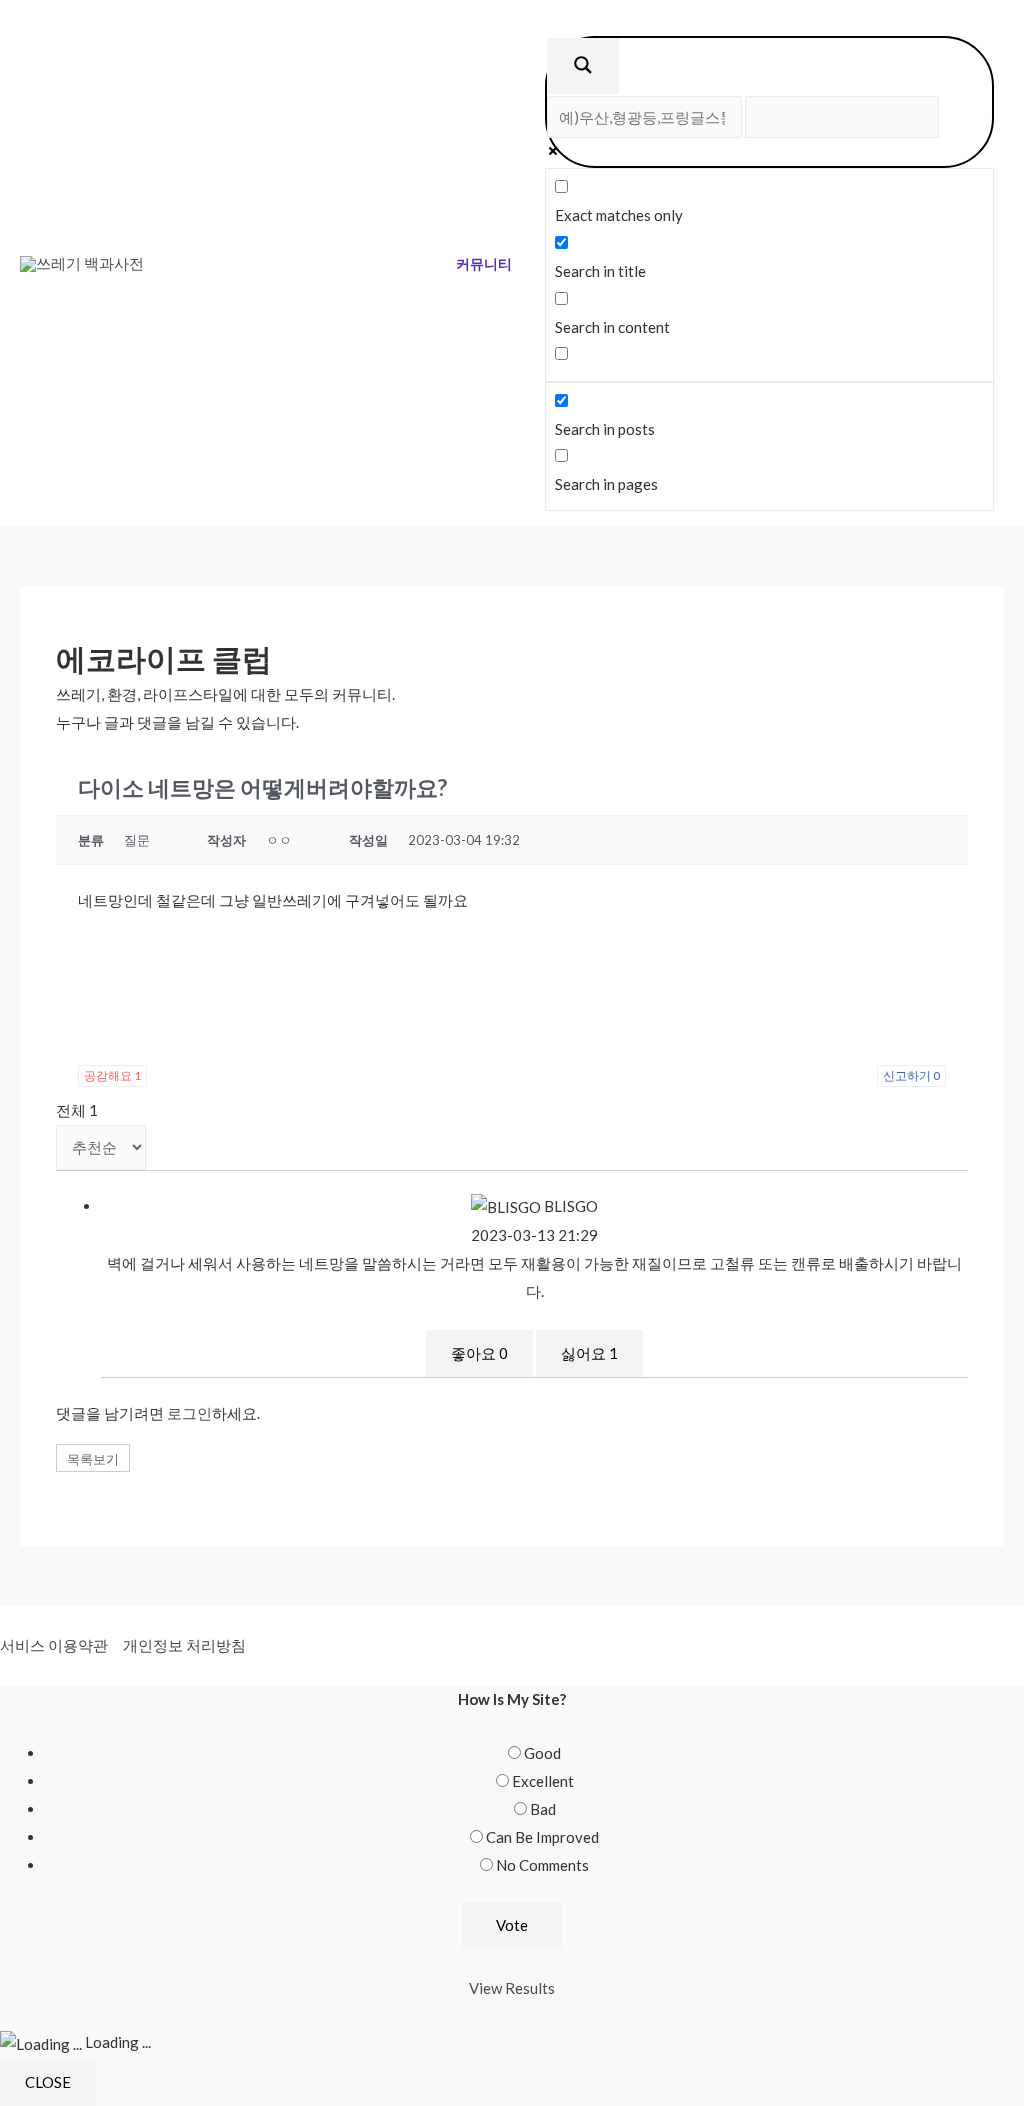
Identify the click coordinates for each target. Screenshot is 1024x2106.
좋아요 (479, 1353)
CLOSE (48, 2082)
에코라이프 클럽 (164, 658)
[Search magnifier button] (583, 66)
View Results (512, 1988)
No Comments (542, 1865)
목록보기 (93, 1459)
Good (542, 1753)
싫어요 (589, 1353)
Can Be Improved (542, 1837)
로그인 (189, 1413)
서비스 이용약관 (54, 1645)
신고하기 (911, 1075)
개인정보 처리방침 (184, 1645)
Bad (543, 1809)
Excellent (543, 1781)
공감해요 (112, 1075)
